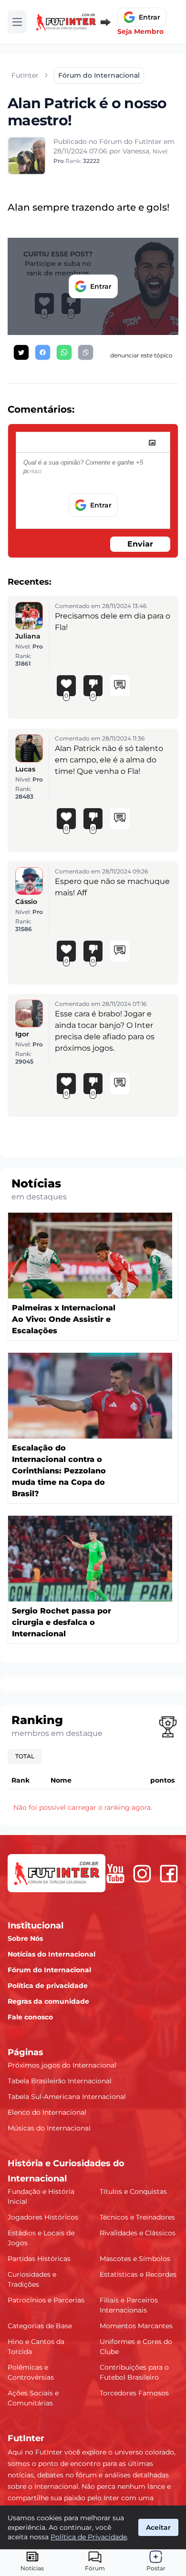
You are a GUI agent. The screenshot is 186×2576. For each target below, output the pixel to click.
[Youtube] (115, 1874)
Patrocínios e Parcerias (46, 2300)
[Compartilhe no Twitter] (21, 352)
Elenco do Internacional (47, 2112)
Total (25, 1756)
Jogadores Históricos (43, 2217)
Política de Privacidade (89, 2537)
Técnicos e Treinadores (137, 2217)
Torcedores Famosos (134, 2393)
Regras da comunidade (48, 2001)
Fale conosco (30, 2017)
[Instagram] (142, 1874)
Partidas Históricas (39, 2259)
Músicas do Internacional (49, 2128)
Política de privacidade (48, 1986)
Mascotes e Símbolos (135, 2259)
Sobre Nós (25, 1938)
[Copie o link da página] (86, 352)
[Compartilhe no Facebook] (43, 352)
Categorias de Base (40, 2326)
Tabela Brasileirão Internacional (60, 2081)
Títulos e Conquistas (133, 2191)
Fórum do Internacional (49, 1970)
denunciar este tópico (141, 355)
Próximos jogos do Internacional (62, 2065)
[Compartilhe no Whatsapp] (64, 352)
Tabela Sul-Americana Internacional (67, 2097)
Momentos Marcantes (136, 2326)
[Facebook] (169, 1874)
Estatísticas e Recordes (138, 2274)
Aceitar (158, 2527)
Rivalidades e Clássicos (138, 2233)
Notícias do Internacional (52, 1954)
